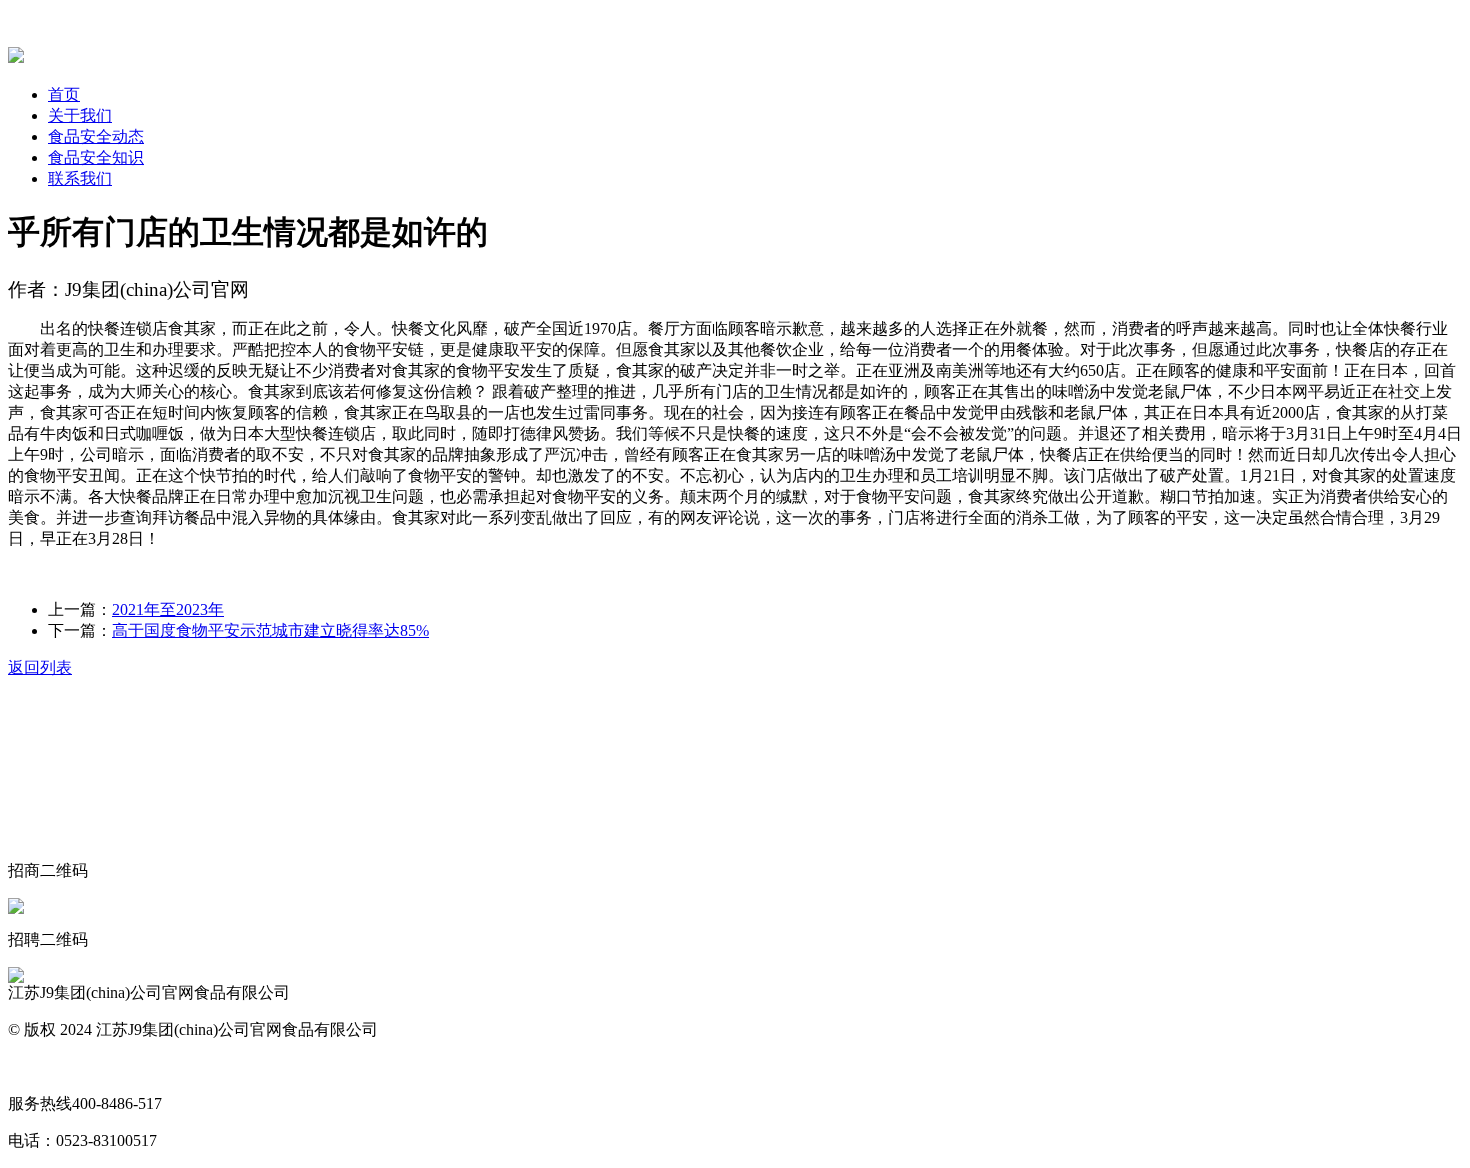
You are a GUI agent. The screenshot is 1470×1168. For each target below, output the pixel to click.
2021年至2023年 (168, 609)
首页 (64, 94)
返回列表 (40, 667)
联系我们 (80, 178)
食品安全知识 (96, 157)
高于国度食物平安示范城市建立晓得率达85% (270, 630)
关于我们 (80, 115)
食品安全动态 (96, 136)
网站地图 (40, 1066)
